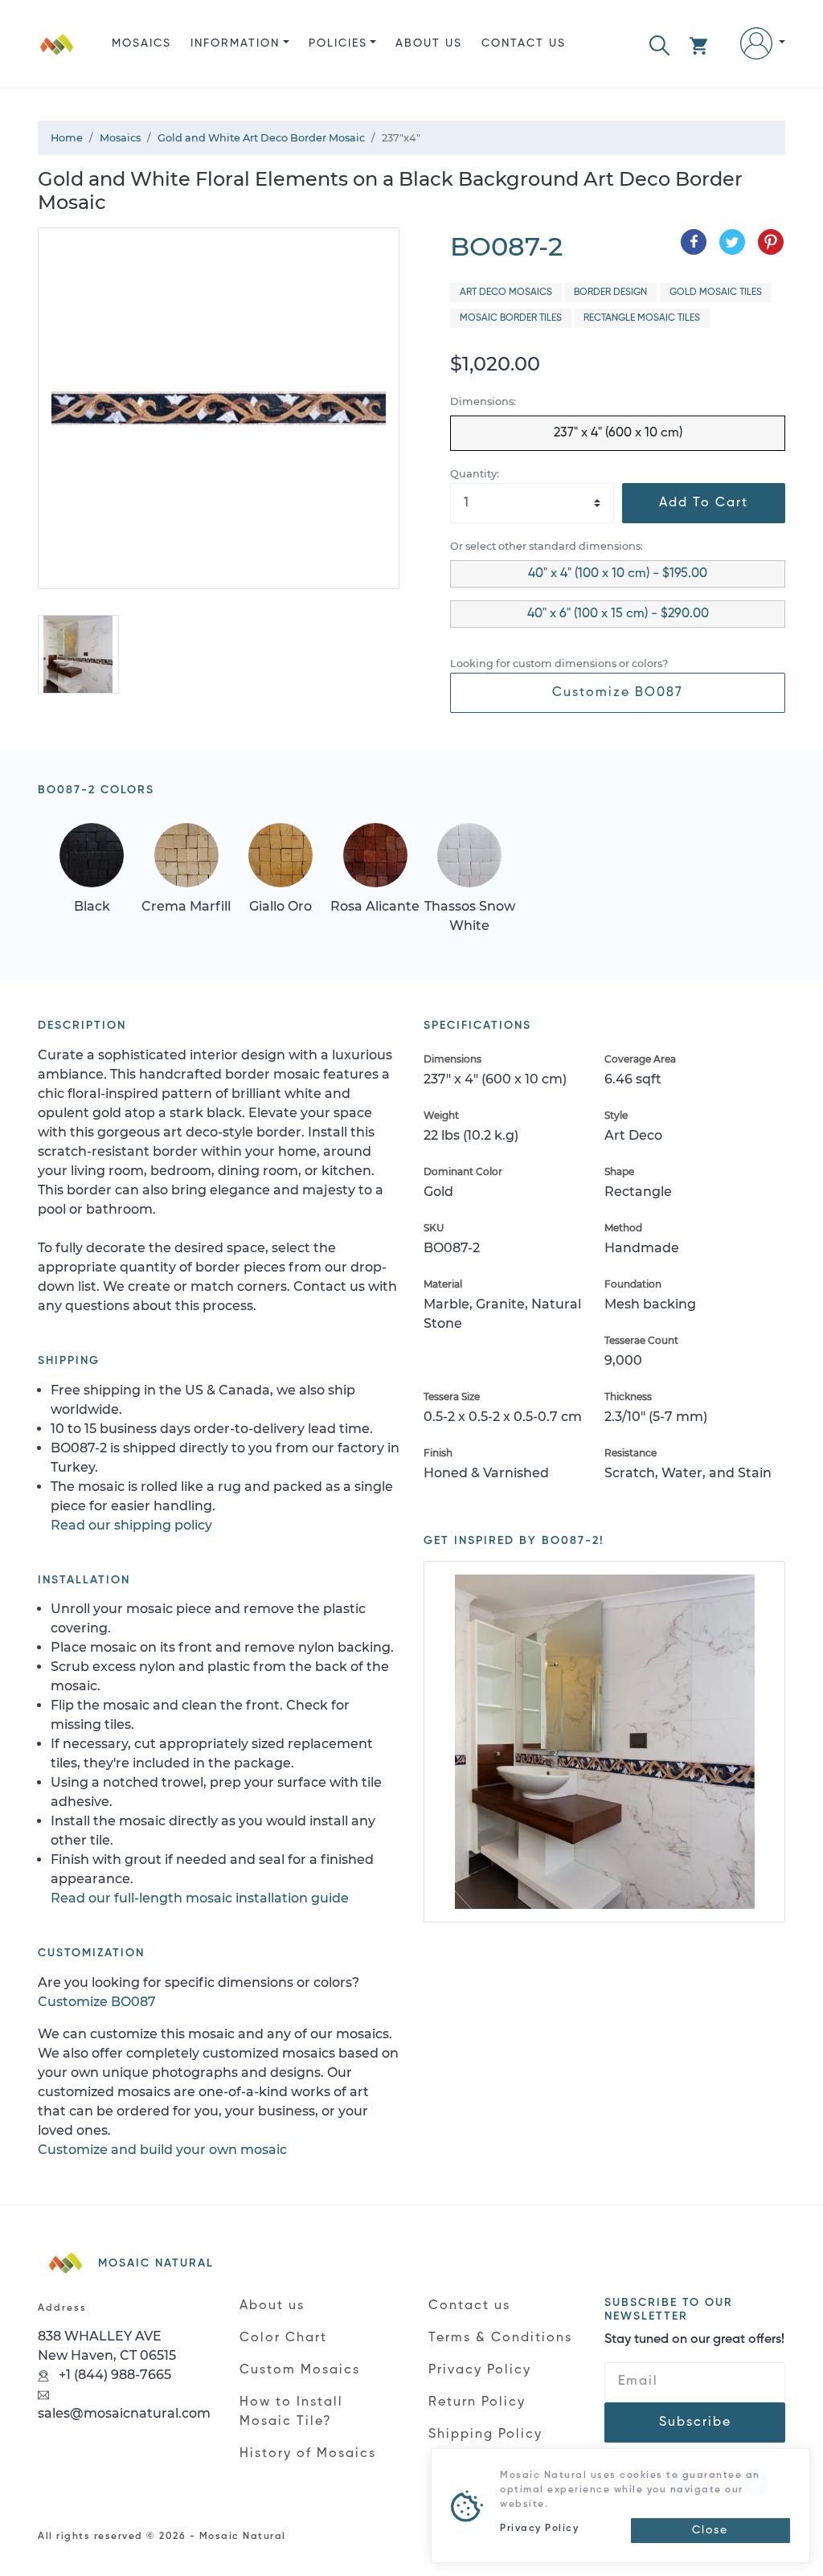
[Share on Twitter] (732, 242)
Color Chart (283, 2338)
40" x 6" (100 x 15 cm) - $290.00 (618, 614)
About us (429, 43)
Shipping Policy (485, 2435)
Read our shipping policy (131, 1525)
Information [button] (235, 43)
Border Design (610, 293)
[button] (659, 44)
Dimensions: (483, 401)
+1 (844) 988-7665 (113, 2375)
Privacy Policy (480, 2370)
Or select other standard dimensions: (547, 546)
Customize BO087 (618, 693)
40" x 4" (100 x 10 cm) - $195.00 (618, 574)
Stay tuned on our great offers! (694, 2340)
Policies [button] (338, 43)
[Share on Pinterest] (771, 242)
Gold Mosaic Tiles (716, 293)
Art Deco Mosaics (506, 293)
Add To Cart (704, 503)
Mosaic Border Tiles (511, 318)
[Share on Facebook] (694, 242)
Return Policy (477, 2402)
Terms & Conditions (500, 2338)
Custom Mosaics (300, 2370)
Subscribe (695, 2422)
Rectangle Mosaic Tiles (642, 318)
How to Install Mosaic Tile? (291, 2412)
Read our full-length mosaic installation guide (200, 1898)
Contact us (524, 43)
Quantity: (475, 474)
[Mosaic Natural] (57, 57)
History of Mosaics (308, 2454)
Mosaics (141, 43)
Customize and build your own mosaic (162, 2150)
